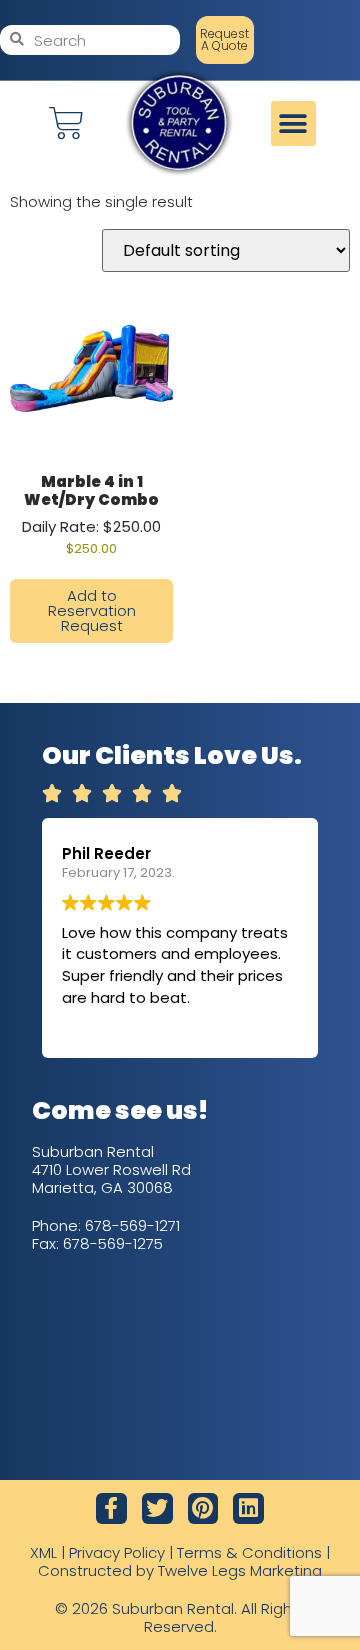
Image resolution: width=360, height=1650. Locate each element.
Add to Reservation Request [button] (92, 610)
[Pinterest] (203, 1508)
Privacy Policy (117, 1552)
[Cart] (66, 123)
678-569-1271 (132, 1225)
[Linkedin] (248, 1508)
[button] (293, 123)
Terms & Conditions (249, 1552)
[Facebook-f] (111, 1508)
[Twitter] (157, 1508)
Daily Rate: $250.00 (91, 514)
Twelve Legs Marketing (240, 1570)
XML (43, 1552)
